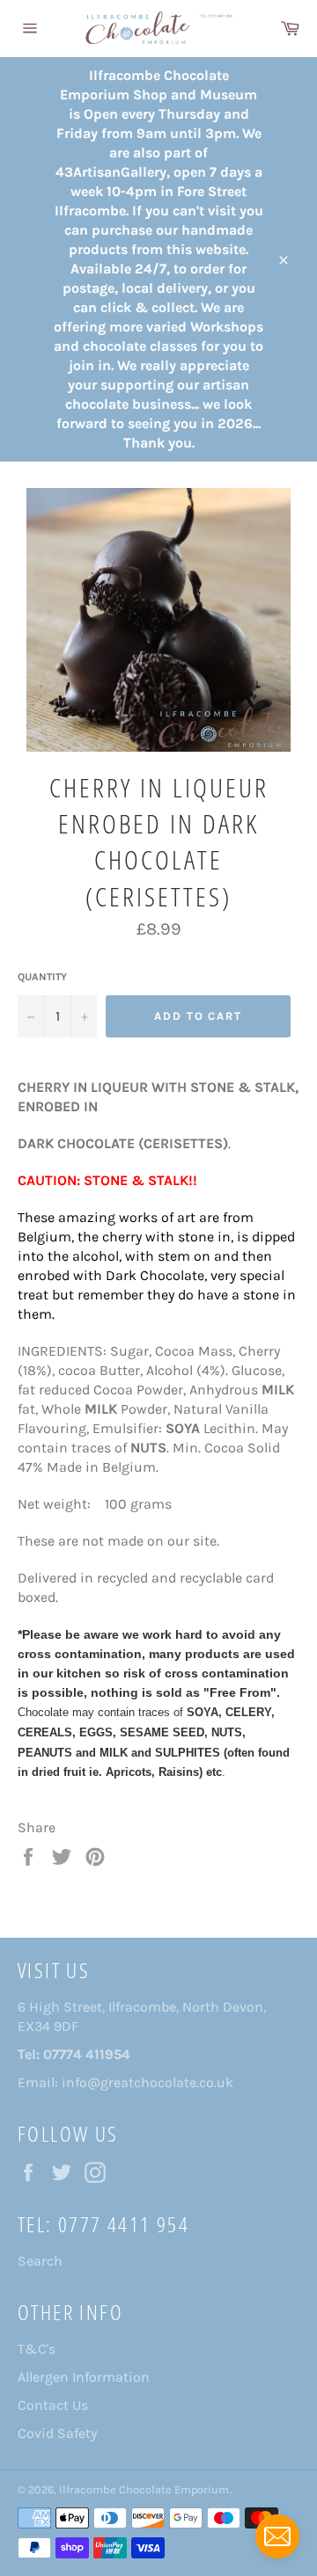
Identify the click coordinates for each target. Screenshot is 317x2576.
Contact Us (53, 2405)
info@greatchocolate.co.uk (147, 2082)
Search (40, 2261)
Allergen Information (84, 2377)
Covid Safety (57, 2433)
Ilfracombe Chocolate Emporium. (145, 2489)
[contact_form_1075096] (277, 2536)
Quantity (42, 977)
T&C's (37, 2349)
